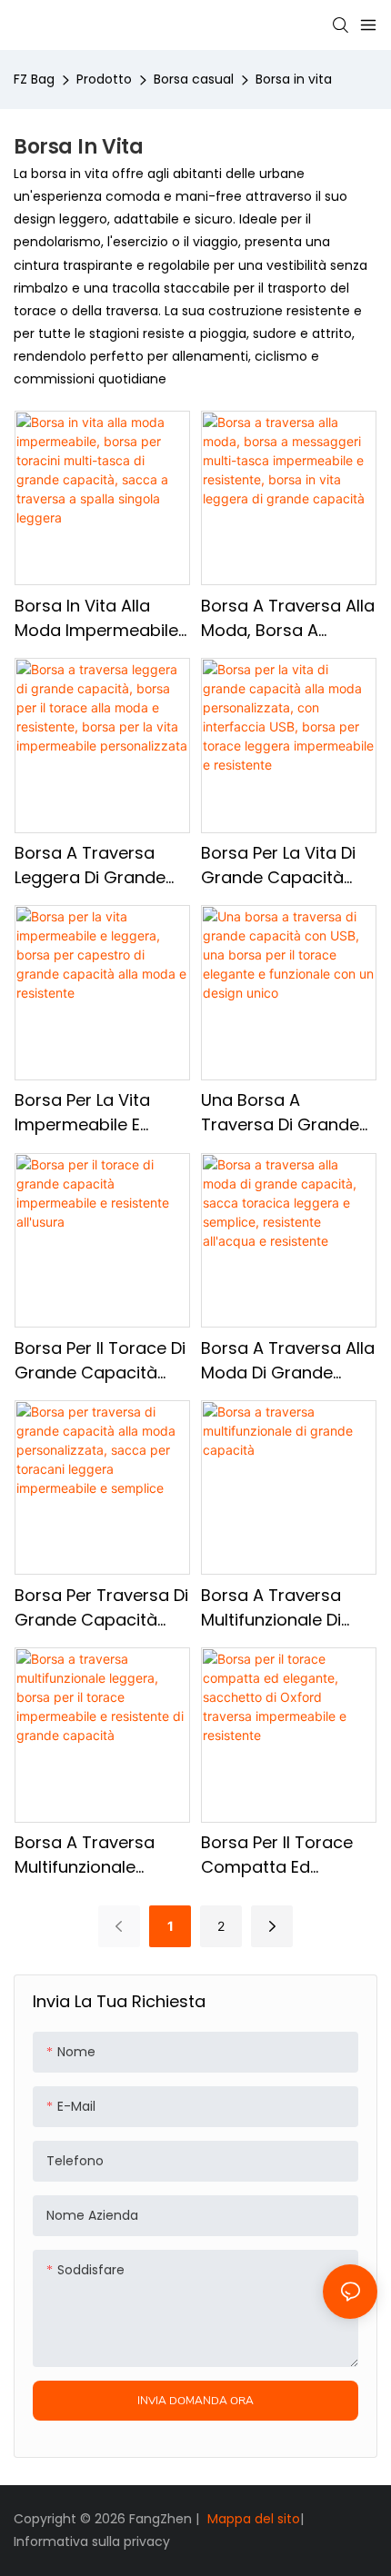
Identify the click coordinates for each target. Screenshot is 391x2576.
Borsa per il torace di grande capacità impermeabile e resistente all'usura (100, 1361)
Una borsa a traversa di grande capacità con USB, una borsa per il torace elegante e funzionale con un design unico (280, 1113)
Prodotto (104, 79)
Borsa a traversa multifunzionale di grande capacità (272, 1608)
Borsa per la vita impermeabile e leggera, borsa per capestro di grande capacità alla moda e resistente (101, 1113)
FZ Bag (34, 79)
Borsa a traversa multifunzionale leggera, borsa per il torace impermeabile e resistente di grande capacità (100, 1855)
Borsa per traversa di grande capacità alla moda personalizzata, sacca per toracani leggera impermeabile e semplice (101, 1608)
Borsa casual (194, 79)
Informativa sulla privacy (92, 2541)
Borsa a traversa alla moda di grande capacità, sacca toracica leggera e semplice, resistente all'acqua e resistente (288, 1361)
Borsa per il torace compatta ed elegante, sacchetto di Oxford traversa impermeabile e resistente (282, 1855)
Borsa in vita (294, 79)
